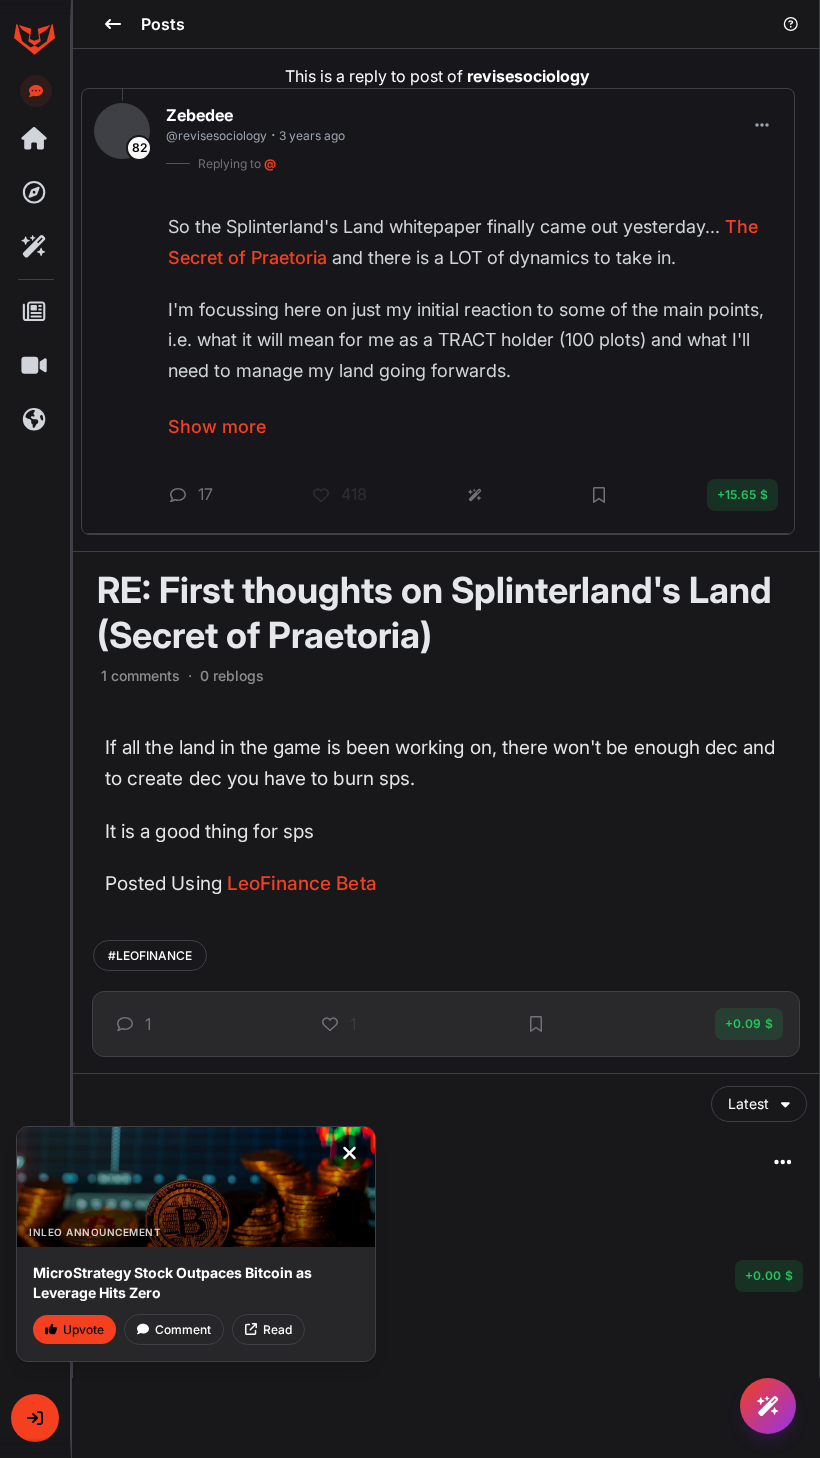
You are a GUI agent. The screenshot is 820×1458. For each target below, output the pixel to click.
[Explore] (34, 193)
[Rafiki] (34, 247)
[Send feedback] (36, 91)
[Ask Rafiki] (768, 1406)
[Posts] (34, 312)
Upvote (83, 1329)
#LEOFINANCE (150, 955)
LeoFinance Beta (302, 883)
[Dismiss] (349, 1153)
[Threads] (34, 139)
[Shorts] (34, 366)
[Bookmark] (536, 1024)
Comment (183, 1329)
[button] (35, 1418)
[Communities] (34, 420)
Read (277, 1329)
